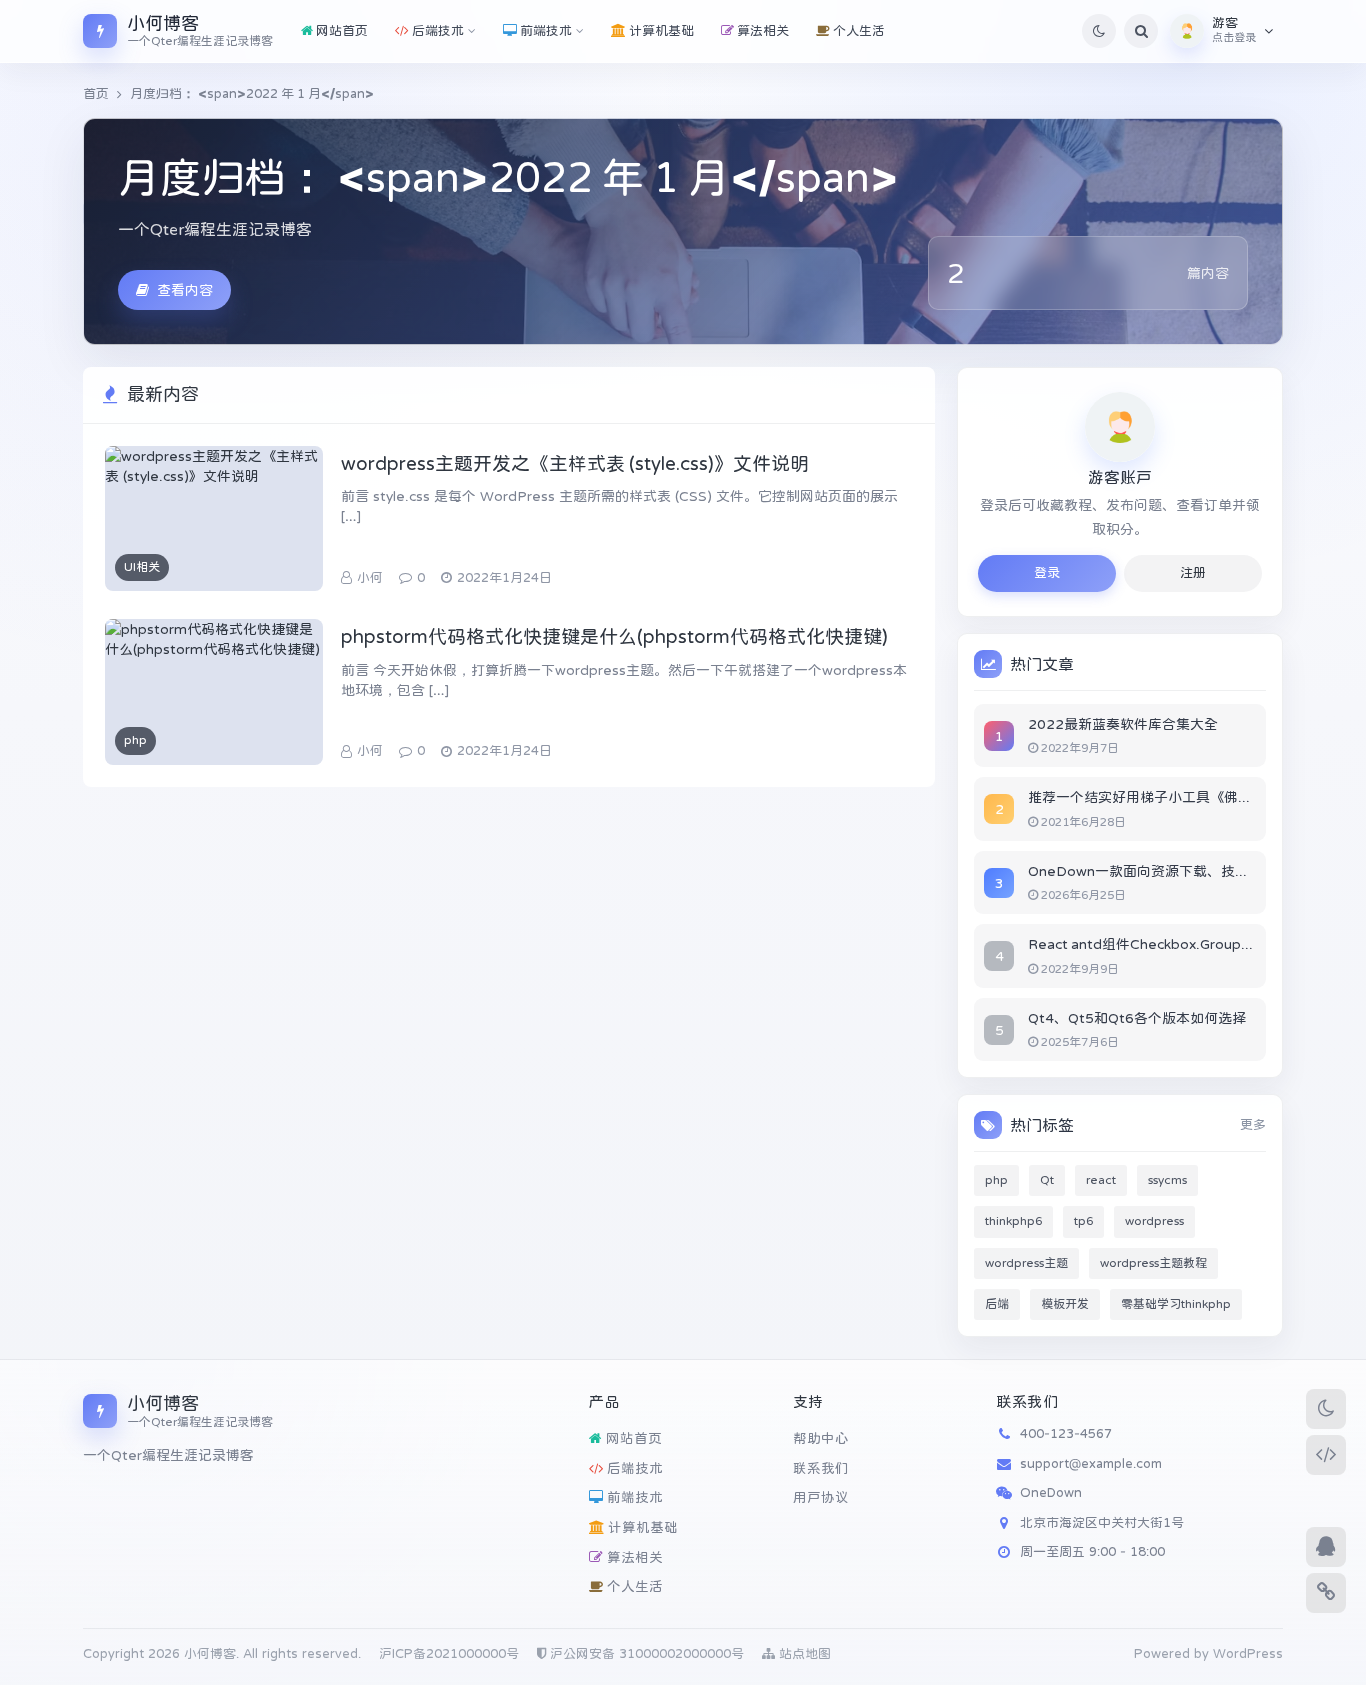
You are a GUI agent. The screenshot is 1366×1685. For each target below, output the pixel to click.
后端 (997, 1304)
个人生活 (633, 1586)
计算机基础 (641, 1527)
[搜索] (1141, 31)
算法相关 (633, 1557)
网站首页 (632, 1438)
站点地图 (803, 1653)
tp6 (1083, 1221)
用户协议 (821, 1497)
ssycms (1167, 1180)
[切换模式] (1326, 1409)
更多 (1253, 1124)
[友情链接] (1326, 1593)
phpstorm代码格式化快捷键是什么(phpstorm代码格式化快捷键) (614, 636)
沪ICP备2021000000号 (449, 1653)
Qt (1047, 1180)
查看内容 (185, 290)
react (1101, 1180)
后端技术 (633, 1468)
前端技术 (633, 1497)
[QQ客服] (1326, 1547)
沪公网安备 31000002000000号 (645, 1653)
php (996, 1180)
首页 (96, 93)
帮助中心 (821, 1438)
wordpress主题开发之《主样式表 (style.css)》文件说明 (575, 463)
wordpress (1154, 1221)
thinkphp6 (1013, 1221)
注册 (1193, 572)
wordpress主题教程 (1153, 1263)
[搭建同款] (1326, 1455)
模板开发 (1065, 1304)
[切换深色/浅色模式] (1099, 31)
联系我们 (821, 1468)
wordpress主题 (1026, 1263)
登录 (1047, 572)
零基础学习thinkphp (1176, 1304)
